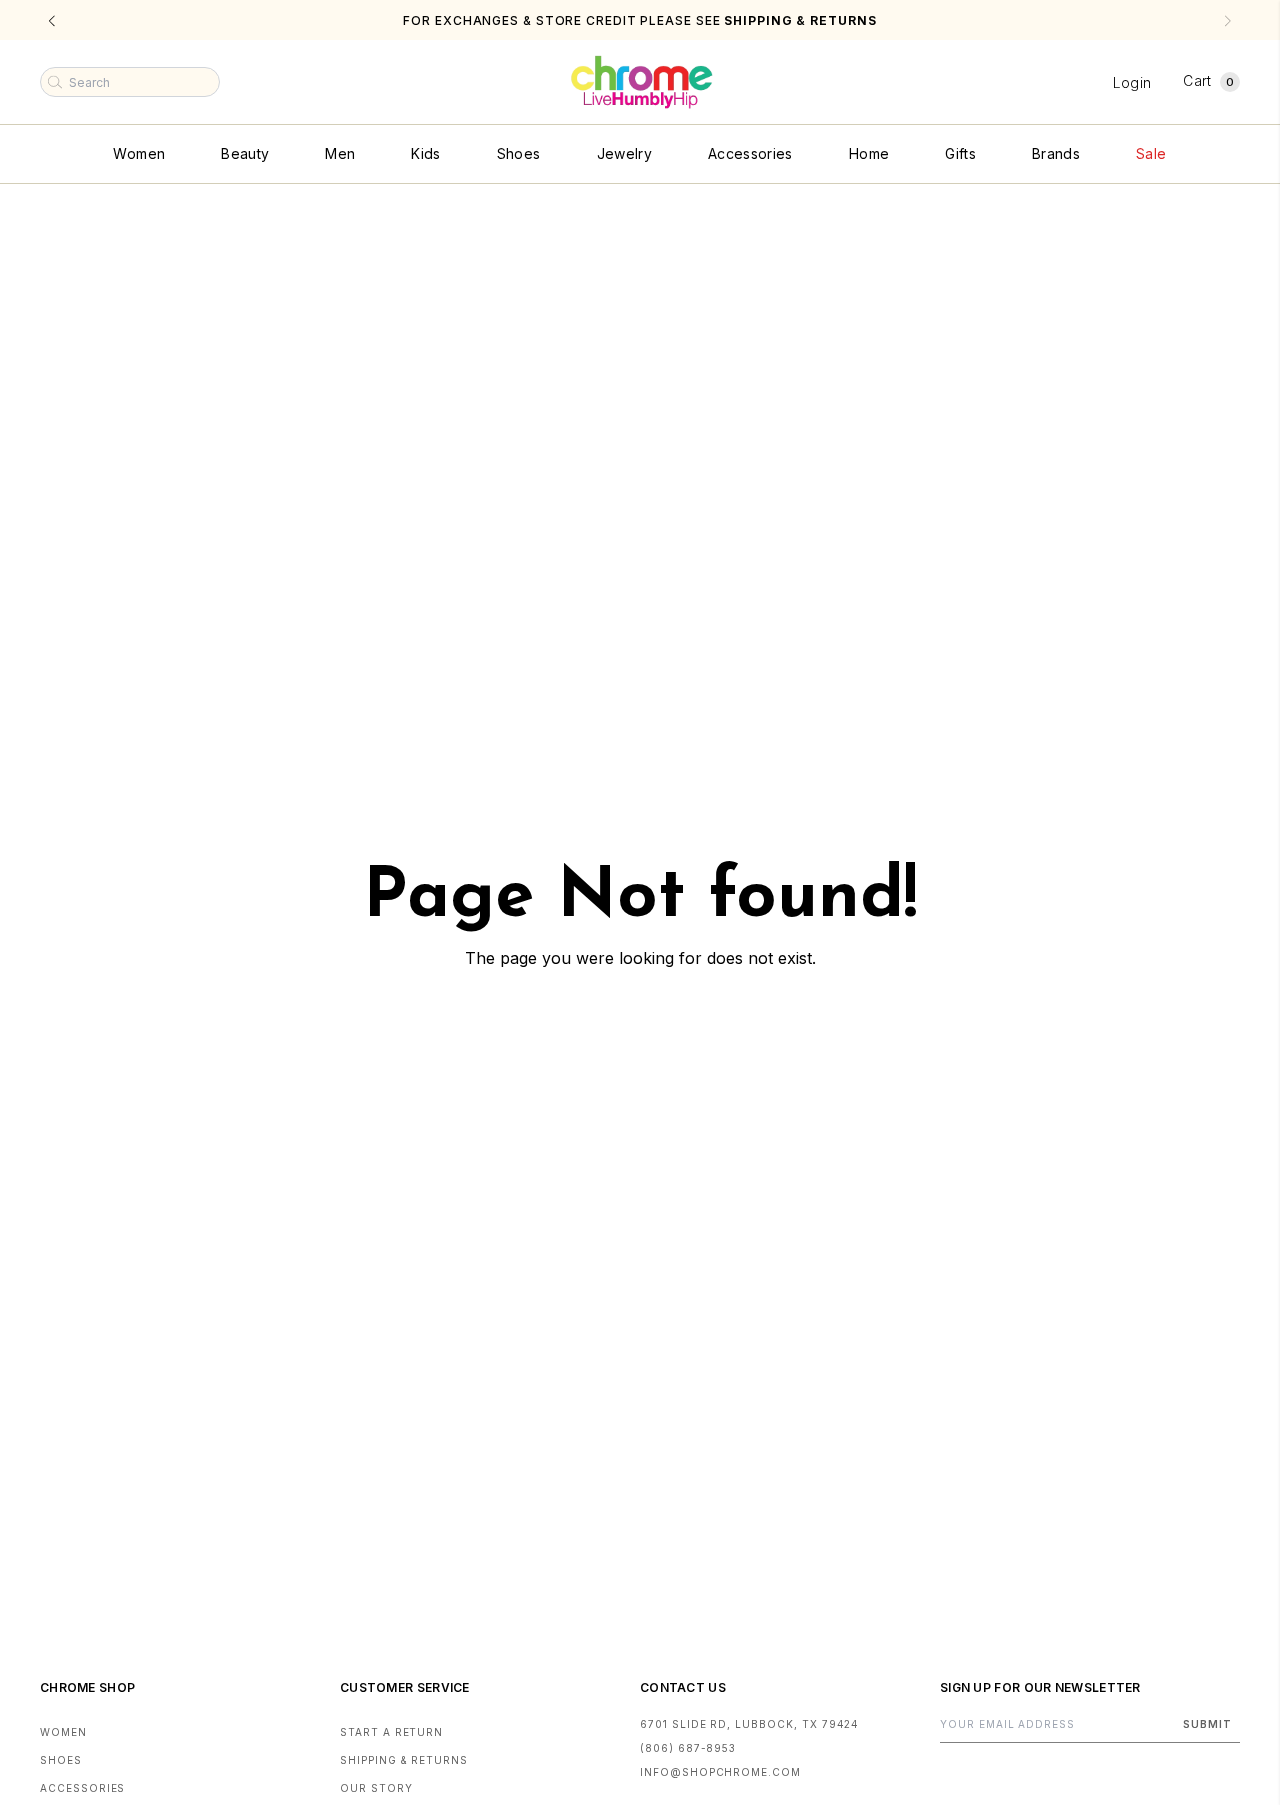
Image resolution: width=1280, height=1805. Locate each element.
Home (869, 153)
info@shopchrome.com (720, 1772)
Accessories (750, 153)
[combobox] (130, 82)
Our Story (376, 1788)
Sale (1151, 153)
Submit (1207, 1724)
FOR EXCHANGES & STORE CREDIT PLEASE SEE (639, 20)
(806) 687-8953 (688, 1748)
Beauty (245, 153)
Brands (1056, 153)
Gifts (960, 153)
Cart (1208, 80)
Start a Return (391, 1732)
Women (139, 153)
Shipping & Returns (404, 1760)
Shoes (519, 153)
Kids (425, 153)
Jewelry (624, 153)
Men (340, 153)
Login (1132, 82)
